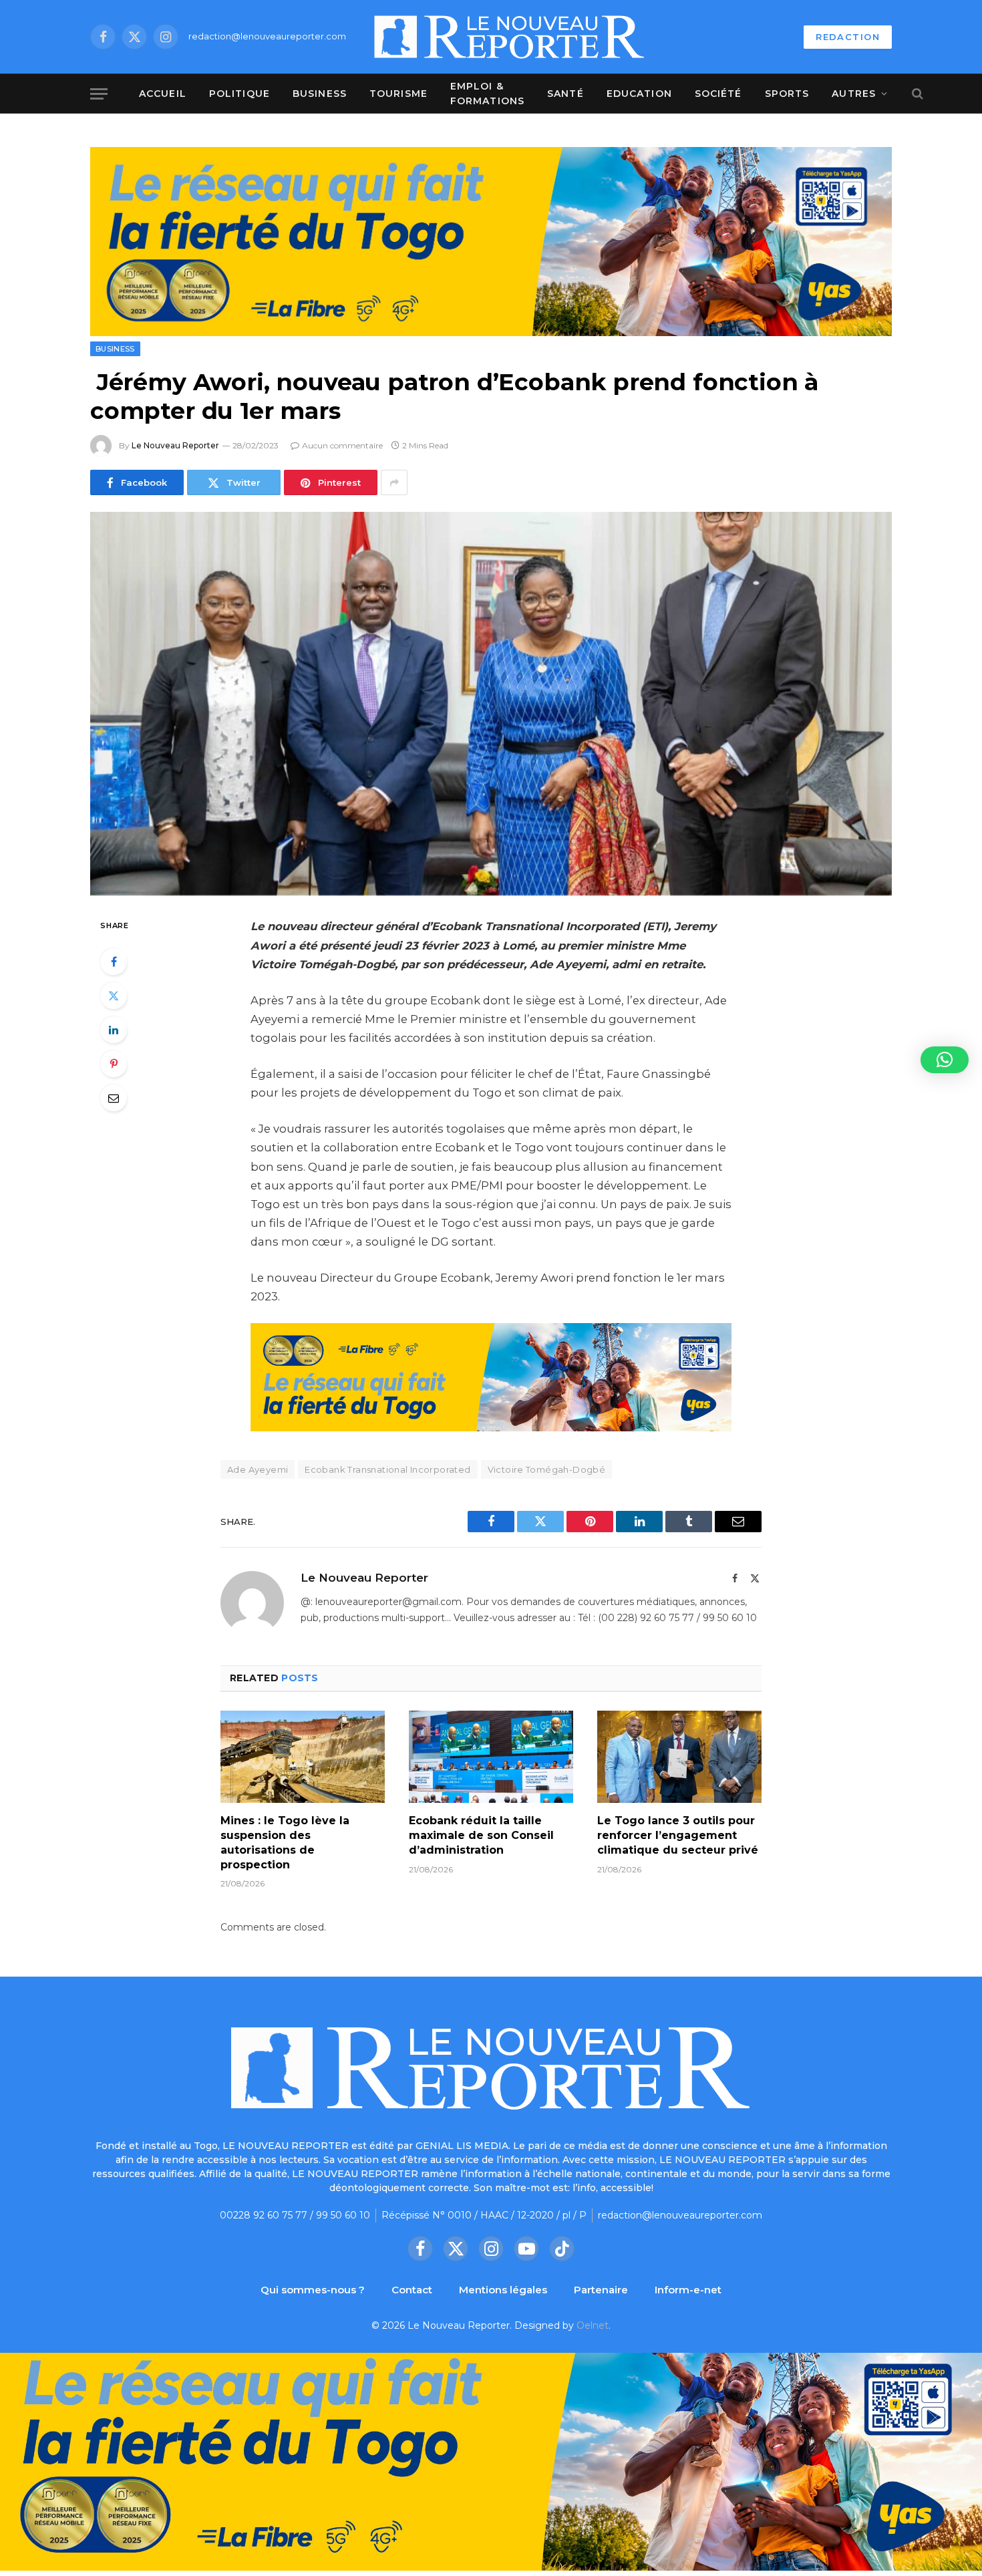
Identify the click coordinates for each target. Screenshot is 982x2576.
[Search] (916, 94)
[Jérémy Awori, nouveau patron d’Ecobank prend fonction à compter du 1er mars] (491, 704)
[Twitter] (114, 996)
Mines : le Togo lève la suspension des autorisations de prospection (285, 1842)
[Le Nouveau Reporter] (510, 37)
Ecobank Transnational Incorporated (387, 1469)
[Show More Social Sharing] (394, 482)
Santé (565, 94)
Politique (239, 94)
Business (320, 94)
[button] (945, 1060)
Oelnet (593, 2325)
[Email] (114, 1098)
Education (639, 94)
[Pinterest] (114, 1064)
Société (718, 94)
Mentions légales (503, 2290)
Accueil (163, 94)
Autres (854, 94)
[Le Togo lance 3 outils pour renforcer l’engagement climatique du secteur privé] (679, 1757)
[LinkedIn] (114, 1030)
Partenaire (601, 2290)
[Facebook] (114, 962)
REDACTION (848, 37)
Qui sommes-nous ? (313, 2290)
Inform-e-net (688, 2290)
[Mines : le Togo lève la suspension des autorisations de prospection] (303, 1757)
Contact (412, 2290)
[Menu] (99, 94)
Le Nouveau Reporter (175, 445)
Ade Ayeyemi (258, 1469)
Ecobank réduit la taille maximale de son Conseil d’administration (481, 1835)
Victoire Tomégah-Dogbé (547, 1469)
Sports (787, 94)
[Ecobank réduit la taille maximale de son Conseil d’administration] (491, 1757)
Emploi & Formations (487, 94)
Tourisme (398, 94)
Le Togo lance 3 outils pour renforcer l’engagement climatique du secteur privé (678, 1835)
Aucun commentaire (342, 445)
